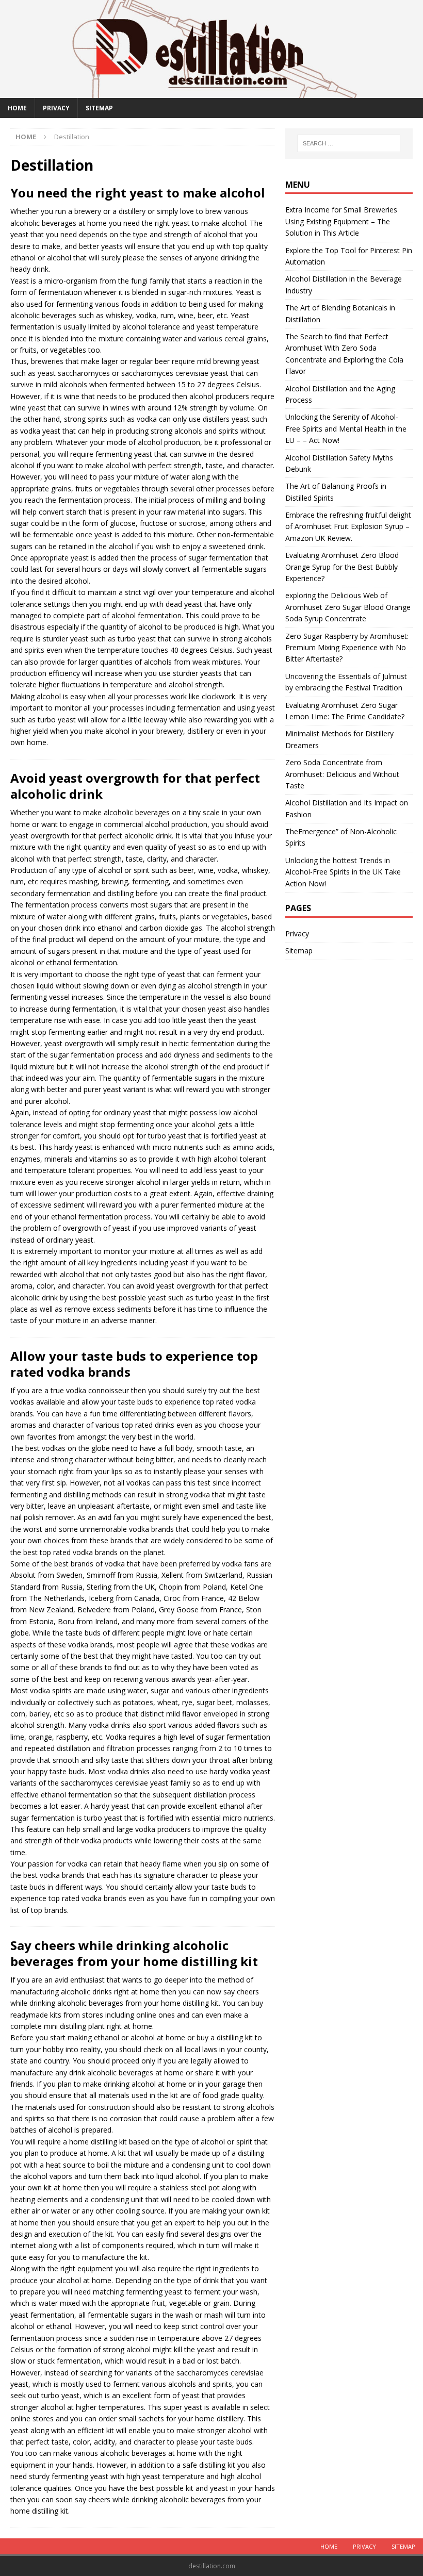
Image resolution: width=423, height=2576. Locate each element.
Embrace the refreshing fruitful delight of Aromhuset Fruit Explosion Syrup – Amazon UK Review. (348, 526)
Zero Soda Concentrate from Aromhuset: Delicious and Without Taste (342, 774)
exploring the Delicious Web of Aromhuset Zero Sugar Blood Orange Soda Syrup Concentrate (348, 607)
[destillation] (211, 92)
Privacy (56, 108)
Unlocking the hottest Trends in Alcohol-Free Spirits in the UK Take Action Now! (343, 872)
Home (17, 108)
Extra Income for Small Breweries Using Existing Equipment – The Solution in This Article (341, 221)
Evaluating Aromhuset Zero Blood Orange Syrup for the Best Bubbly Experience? (342, 567)
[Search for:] (349, 143)
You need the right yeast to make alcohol (138, 193)
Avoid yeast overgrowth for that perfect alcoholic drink (135, 786)
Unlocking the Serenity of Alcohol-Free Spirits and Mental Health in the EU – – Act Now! (346, 428)
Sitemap (99, 108)
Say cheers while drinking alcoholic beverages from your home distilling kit (134, 1953)
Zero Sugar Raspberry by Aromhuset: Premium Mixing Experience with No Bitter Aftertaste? (347, 648)
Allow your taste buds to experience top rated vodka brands (134, 1364)
